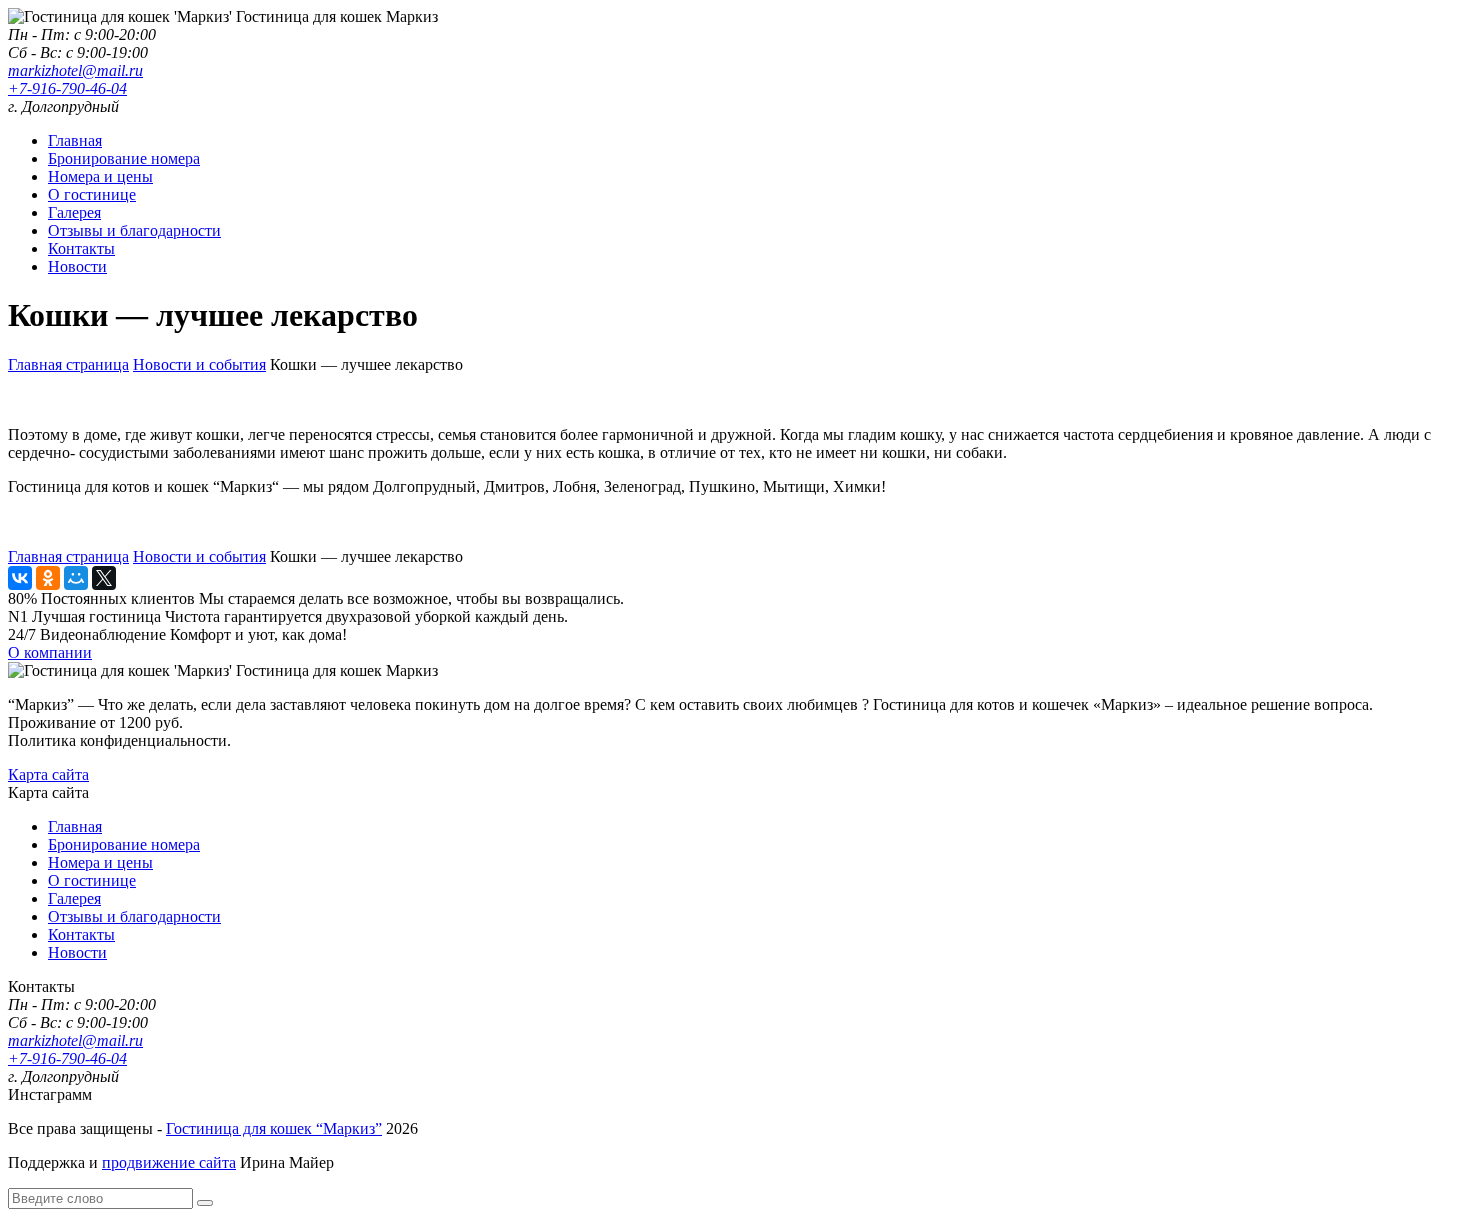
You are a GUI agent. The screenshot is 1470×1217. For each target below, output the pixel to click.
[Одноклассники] (48, 578)
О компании (50, 652)
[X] (104, 578)
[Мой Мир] (76, 578)
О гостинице (92, 194)
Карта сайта (48, 774)
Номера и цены (100, 176)
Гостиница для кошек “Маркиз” (274, 1128)
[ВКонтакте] (20, 578)
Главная (75, 140)
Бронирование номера (124, 158)
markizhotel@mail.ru (75, 70)
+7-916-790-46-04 (67, 88)
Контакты (81, 248)
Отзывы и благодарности (134, 230)
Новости (77, 266)
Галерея (74, 212)
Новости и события (199, 364)
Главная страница (68, 364)
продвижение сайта (169, 1162)
